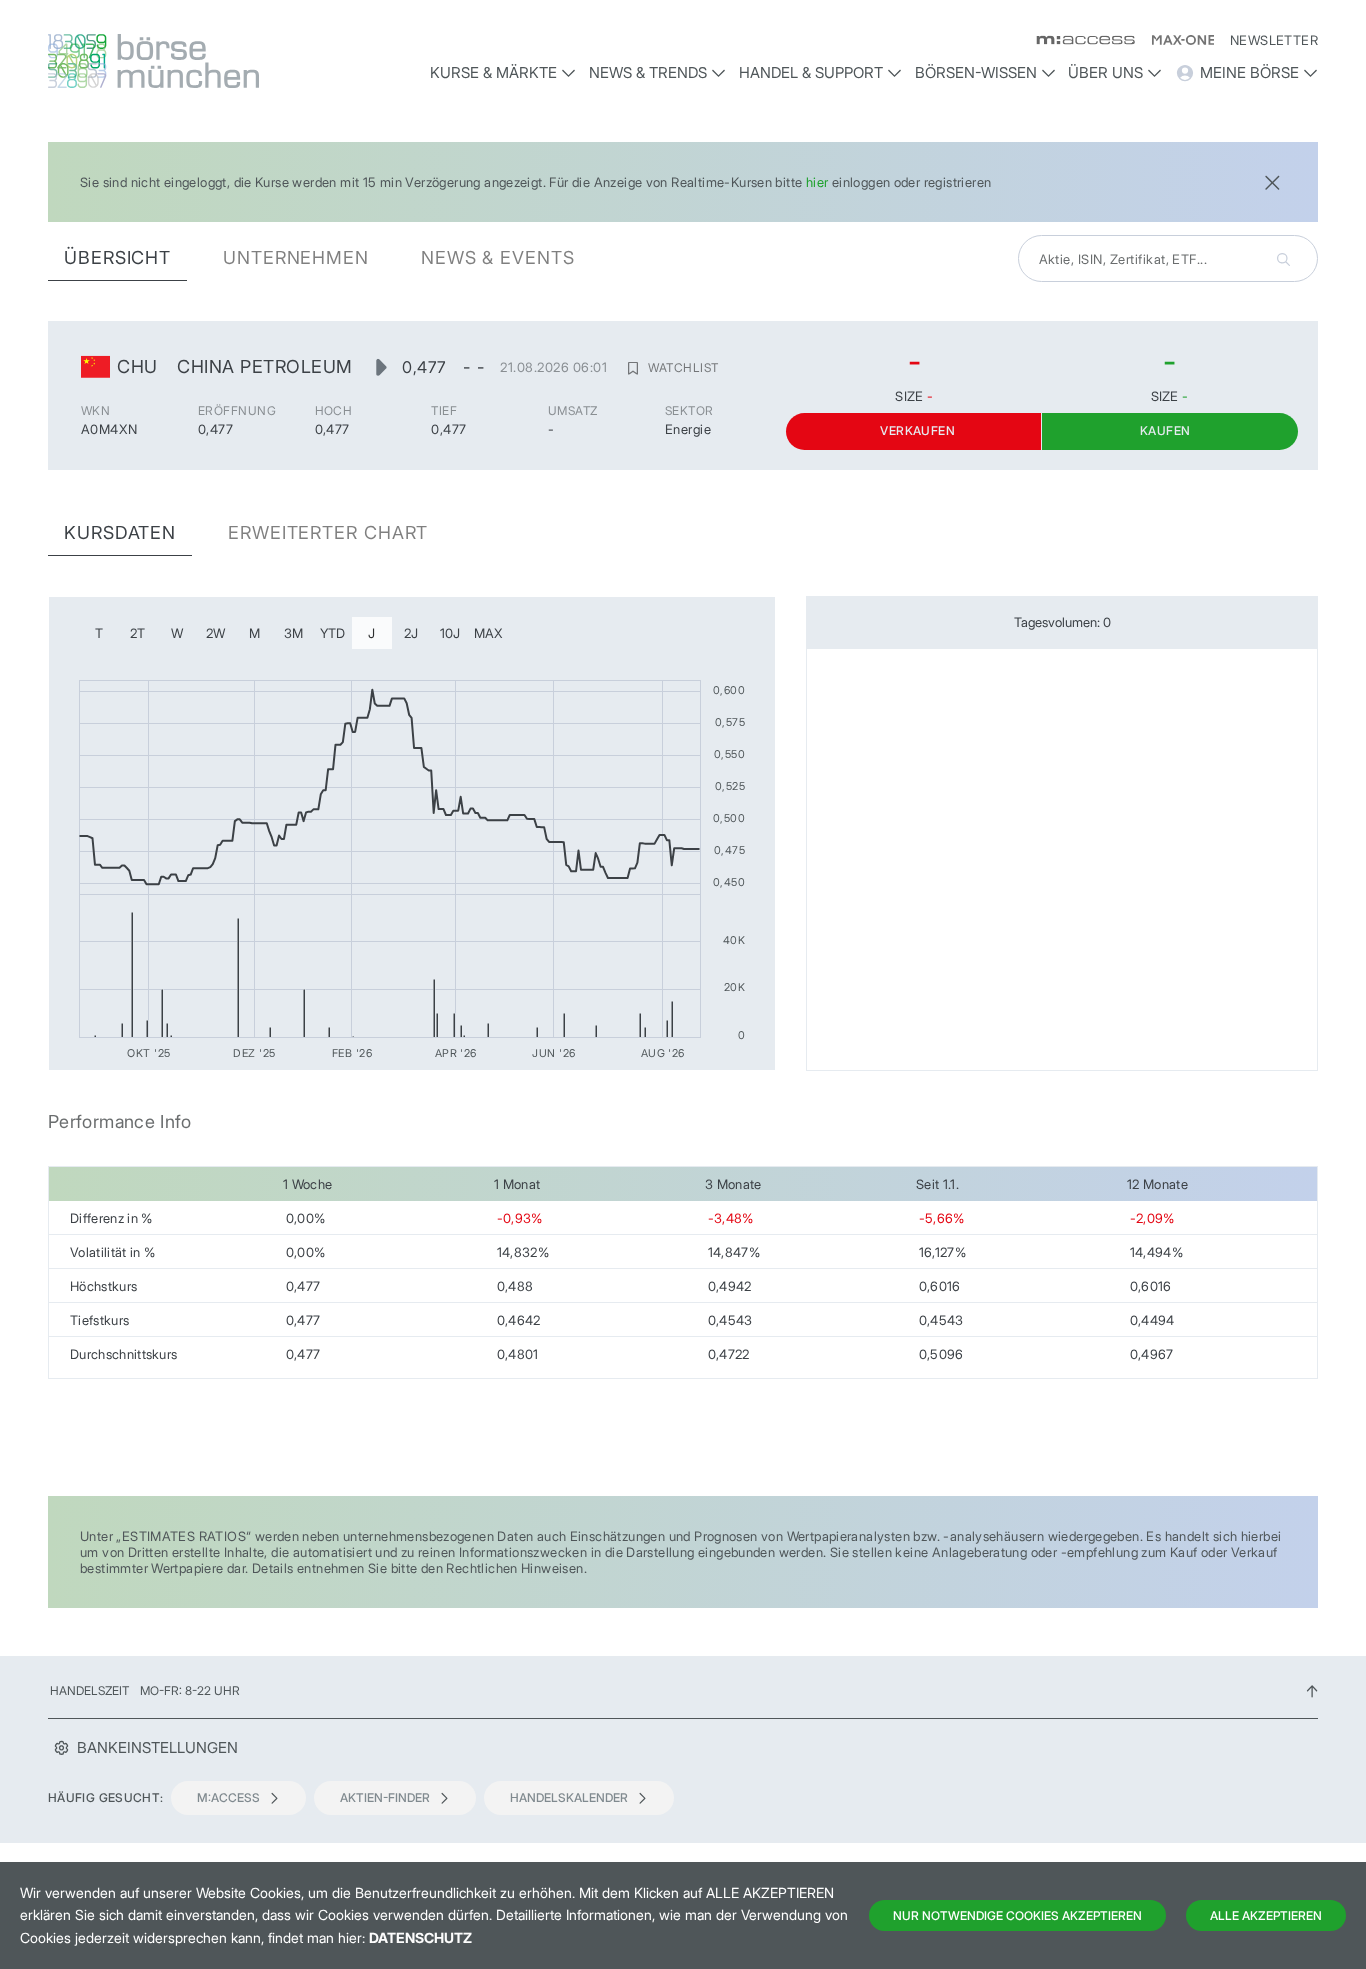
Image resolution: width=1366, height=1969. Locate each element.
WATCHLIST (683, 367)
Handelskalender (569, 1797)
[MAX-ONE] (1174, 40)
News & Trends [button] (648, 72)
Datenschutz (420, 1937)
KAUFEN (1165, 430)
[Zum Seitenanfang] (1312, 1690)
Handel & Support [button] (811, 72)
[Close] (1272, 180)
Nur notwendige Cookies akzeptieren (1017, 1915)
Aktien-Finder (385, 1797)
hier (817, 182)
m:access (228, 1797)
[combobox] (1168, 258)
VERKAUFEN (917, 430)
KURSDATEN (120, 532)
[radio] (99, 633)
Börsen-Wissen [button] (976, 72)
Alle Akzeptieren (1266, 1915)
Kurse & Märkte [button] (493, 72)
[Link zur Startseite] (198, 61)
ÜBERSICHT (117, 257)
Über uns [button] (1105, 72)
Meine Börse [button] (1249, 72)
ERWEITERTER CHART (328, 532)
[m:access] (1077, 40)
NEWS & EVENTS (498, 257)
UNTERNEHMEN (296, 257)
